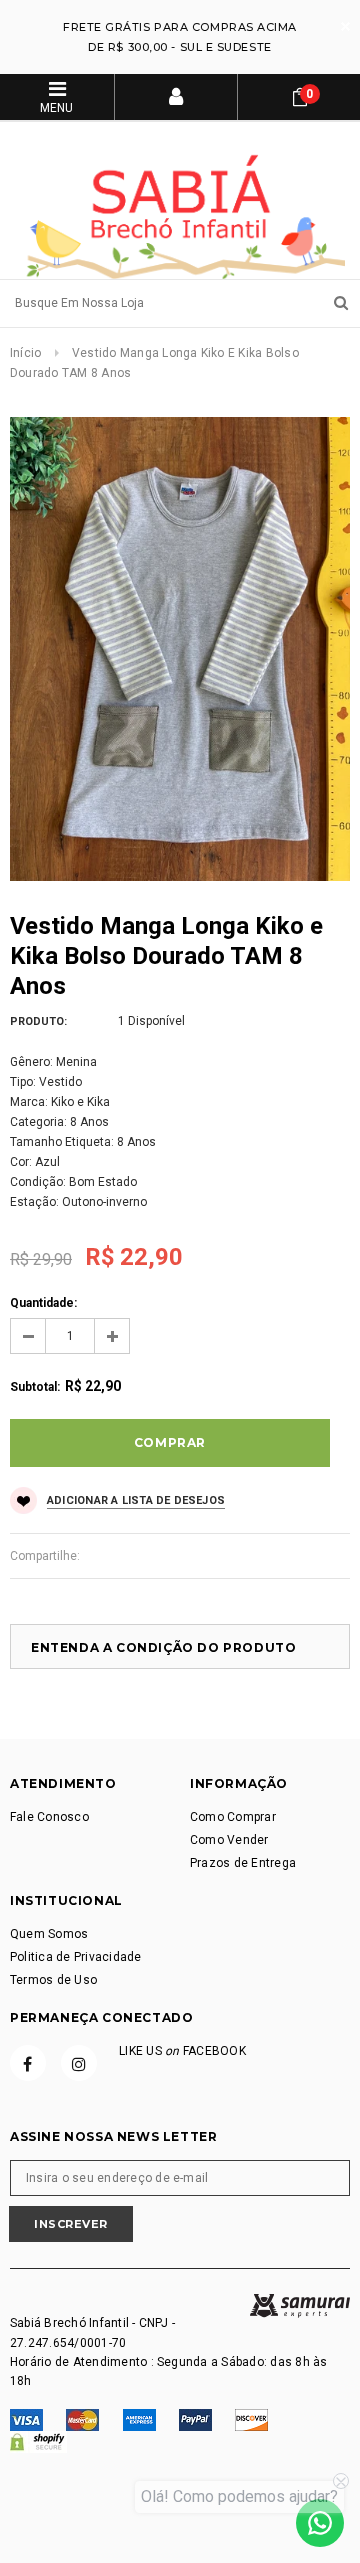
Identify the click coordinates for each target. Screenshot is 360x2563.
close (345, 26)
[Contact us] (320, 2523)
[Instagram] (79, 2063)
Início (25, 353)
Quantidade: (43, 1303)
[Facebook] (28, 2063)
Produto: (38, 1021)
